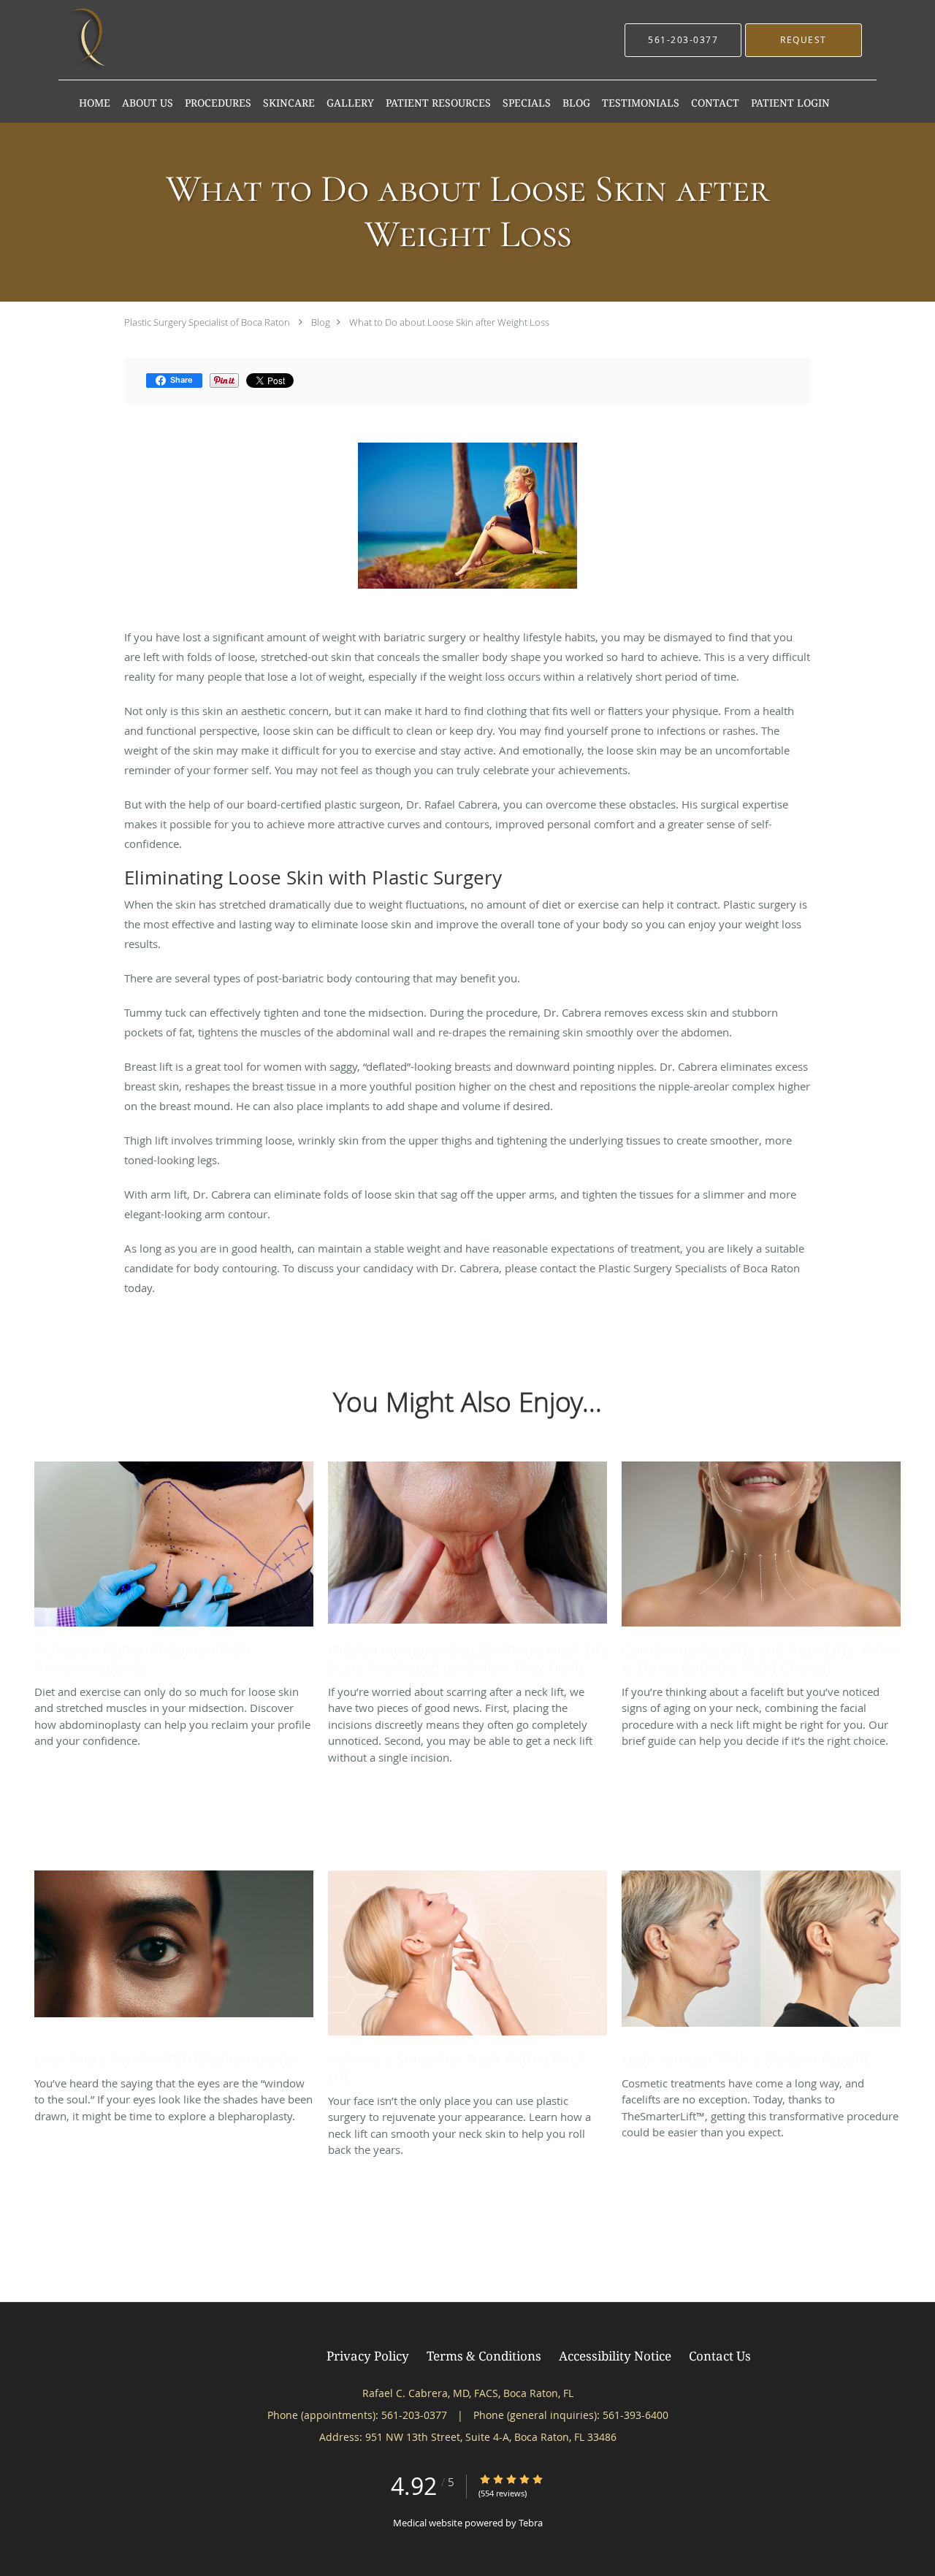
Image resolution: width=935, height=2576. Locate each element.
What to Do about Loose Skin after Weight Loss (449, 322)
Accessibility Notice (615, 2355)
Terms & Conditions (484, 2355)
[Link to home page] (90, 40)
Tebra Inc (286, 2357)
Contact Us (720, 2355)
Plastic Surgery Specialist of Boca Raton (207, 322)
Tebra (531, 2523)
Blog (321, 322)
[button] (804, 40)
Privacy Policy (368, 2355)
